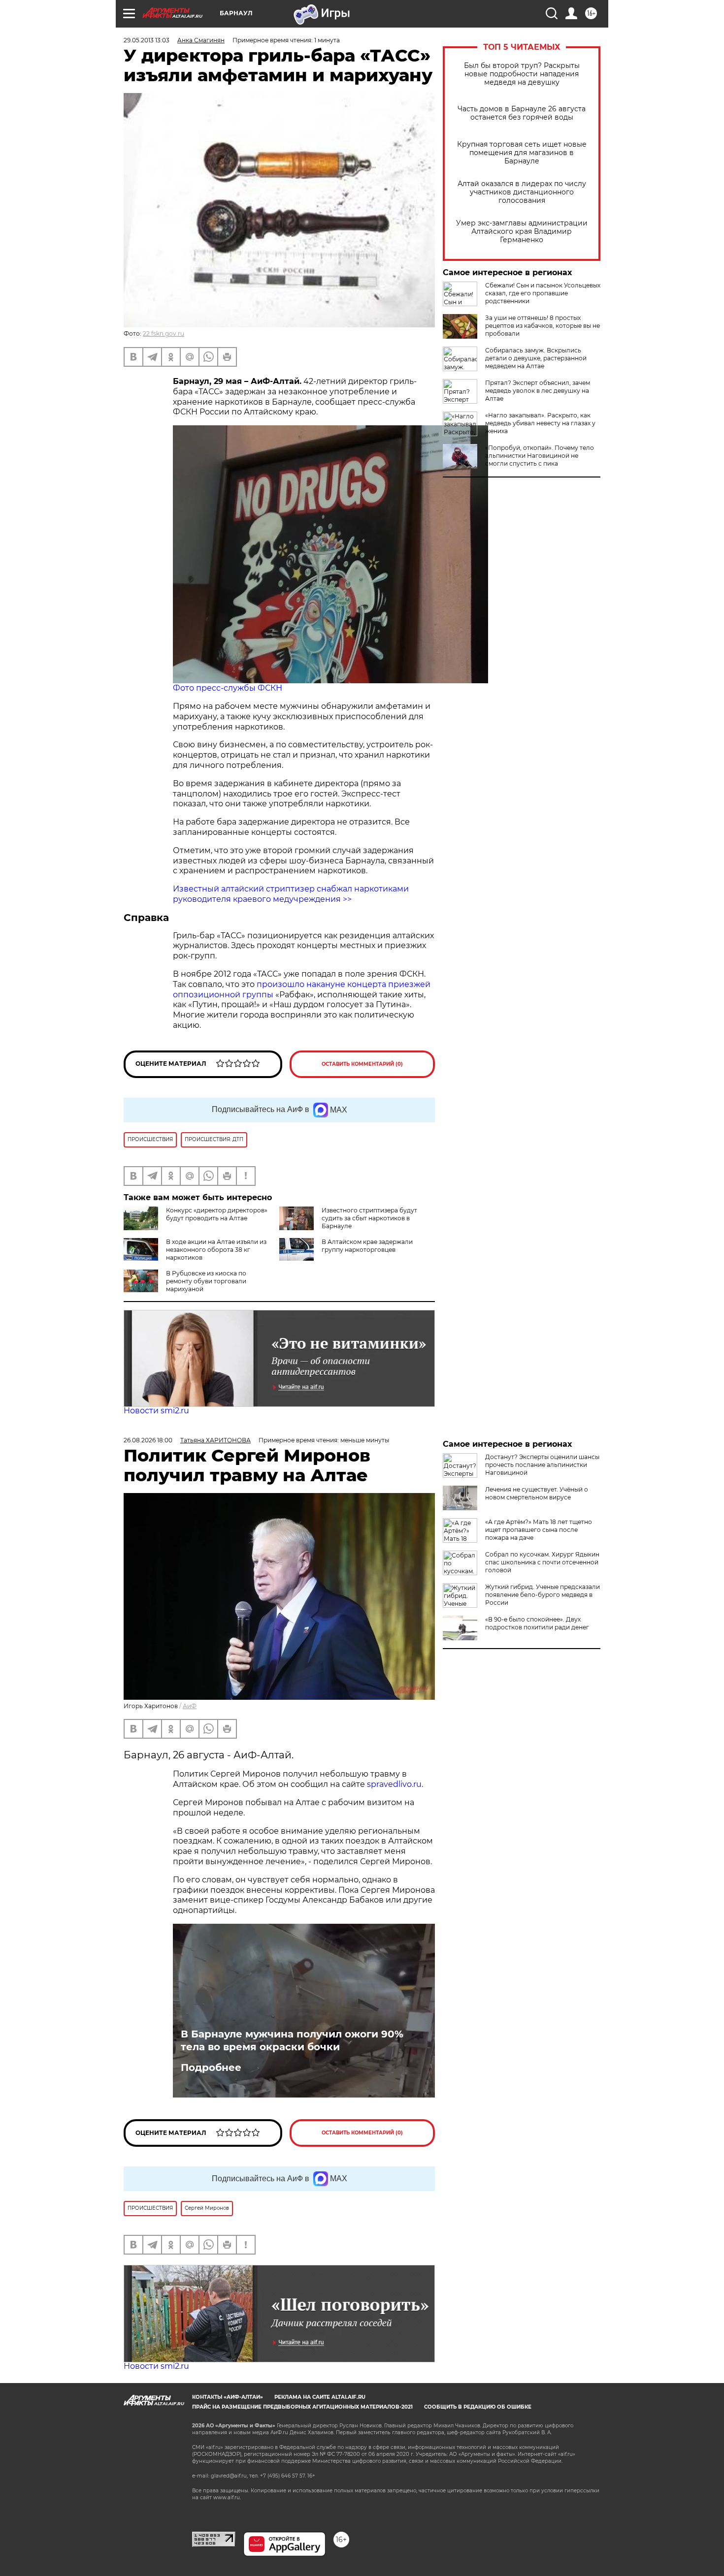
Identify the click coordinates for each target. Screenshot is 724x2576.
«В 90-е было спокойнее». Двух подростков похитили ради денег (537, 1623)
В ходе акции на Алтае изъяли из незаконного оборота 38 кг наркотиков (216, 1250)
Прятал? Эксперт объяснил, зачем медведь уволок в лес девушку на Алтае (538, 391)
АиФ (190, 1706)
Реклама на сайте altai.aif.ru (320, 2397)
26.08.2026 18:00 (148, 1440)
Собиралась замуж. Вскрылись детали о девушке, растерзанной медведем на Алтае (536, 358)
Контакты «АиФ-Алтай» (228, 2397)
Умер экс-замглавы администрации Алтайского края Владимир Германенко (522, 232)
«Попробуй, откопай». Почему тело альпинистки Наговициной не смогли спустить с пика (540, 456)
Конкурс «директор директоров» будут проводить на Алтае (217, 1214)
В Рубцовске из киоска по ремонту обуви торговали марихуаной (206, 1281)
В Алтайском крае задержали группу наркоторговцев (367, 1246)
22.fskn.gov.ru (164, 334)
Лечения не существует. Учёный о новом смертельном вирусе (537, 1493)
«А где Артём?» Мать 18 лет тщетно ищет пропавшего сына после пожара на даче (539, 1530)
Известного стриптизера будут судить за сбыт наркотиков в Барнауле (369, 1218)
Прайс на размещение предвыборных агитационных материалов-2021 (302, 2407)
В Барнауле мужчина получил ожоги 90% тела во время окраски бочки (292, 2040)
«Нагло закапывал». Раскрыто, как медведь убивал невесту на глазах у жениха (540, 423)
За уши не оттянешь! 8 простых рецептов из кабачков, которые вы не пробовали (543, 326)
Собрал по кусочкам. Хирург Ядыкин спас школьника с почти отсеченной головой (542, 1562)
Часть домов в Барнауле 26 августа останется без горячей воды (522, 113)
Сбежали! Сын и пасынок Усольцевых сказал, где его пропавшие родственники (543, 293)
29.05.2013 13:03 (147, 40)
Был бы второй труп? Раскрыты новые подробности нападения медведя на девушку (522, 74)
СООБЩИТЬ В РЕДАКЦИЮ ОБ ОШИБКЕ (478, 2407)
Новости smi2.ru (156, 1411)
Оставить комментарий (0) (362, 1064)
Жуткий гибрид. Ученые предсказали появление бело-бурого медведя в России (543, 1595)
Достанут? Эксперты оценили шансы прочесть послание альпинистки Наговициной (542, 1465)
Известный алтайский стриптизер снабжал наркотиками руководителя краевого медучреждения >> (291, 894)
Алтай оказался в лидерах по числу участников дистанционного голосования (522, 192)
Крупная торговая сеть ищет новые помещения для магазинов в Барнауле (522, 153)
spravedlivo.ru (394, 1784)
